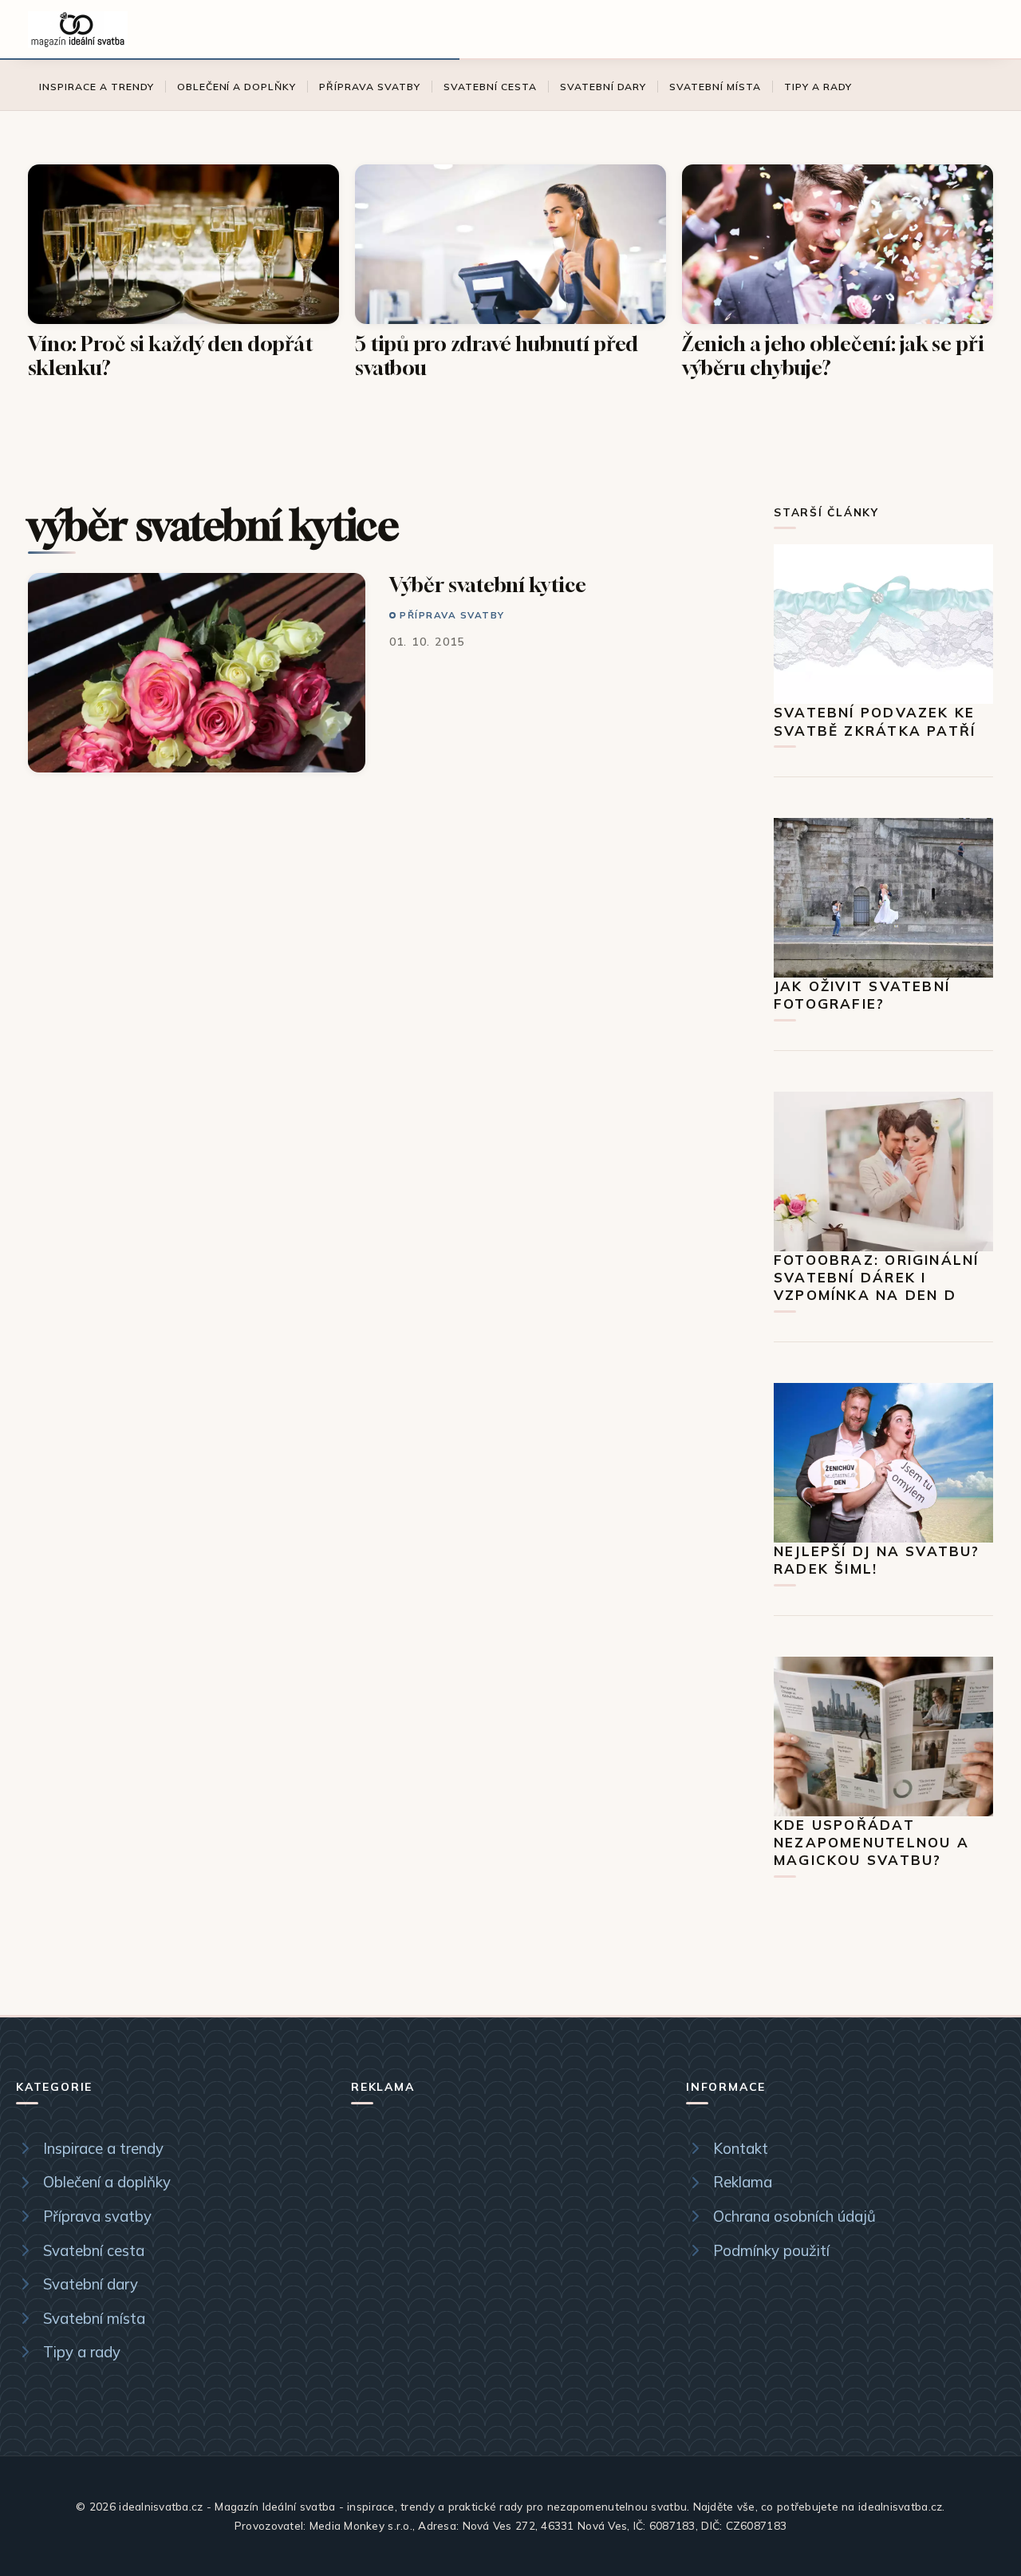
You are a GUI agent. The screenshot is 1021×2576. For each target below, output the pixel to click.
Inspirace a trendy (97, 87)
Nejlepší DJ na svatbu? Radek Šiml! (877, 1560)
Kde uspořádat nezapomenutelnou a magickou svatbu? (871, 1843)
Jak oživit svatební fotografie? (862, 995)
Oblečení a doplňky (237, 87)
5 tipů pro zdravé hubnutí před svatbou (497, 356)
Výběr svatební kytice (488, 585)
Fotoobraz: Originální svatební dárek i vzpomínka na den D (876, 1278)
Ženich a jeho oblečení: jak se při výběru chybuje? (833, 356)
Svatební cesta (490, 87)
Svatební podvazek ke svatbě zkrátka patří (875, 721)
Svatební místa (715, 87)
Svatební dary (603, 87)
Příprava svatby (370, 87)
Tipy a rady (818, 87)
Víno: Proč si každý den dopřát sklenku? (171, 356)
